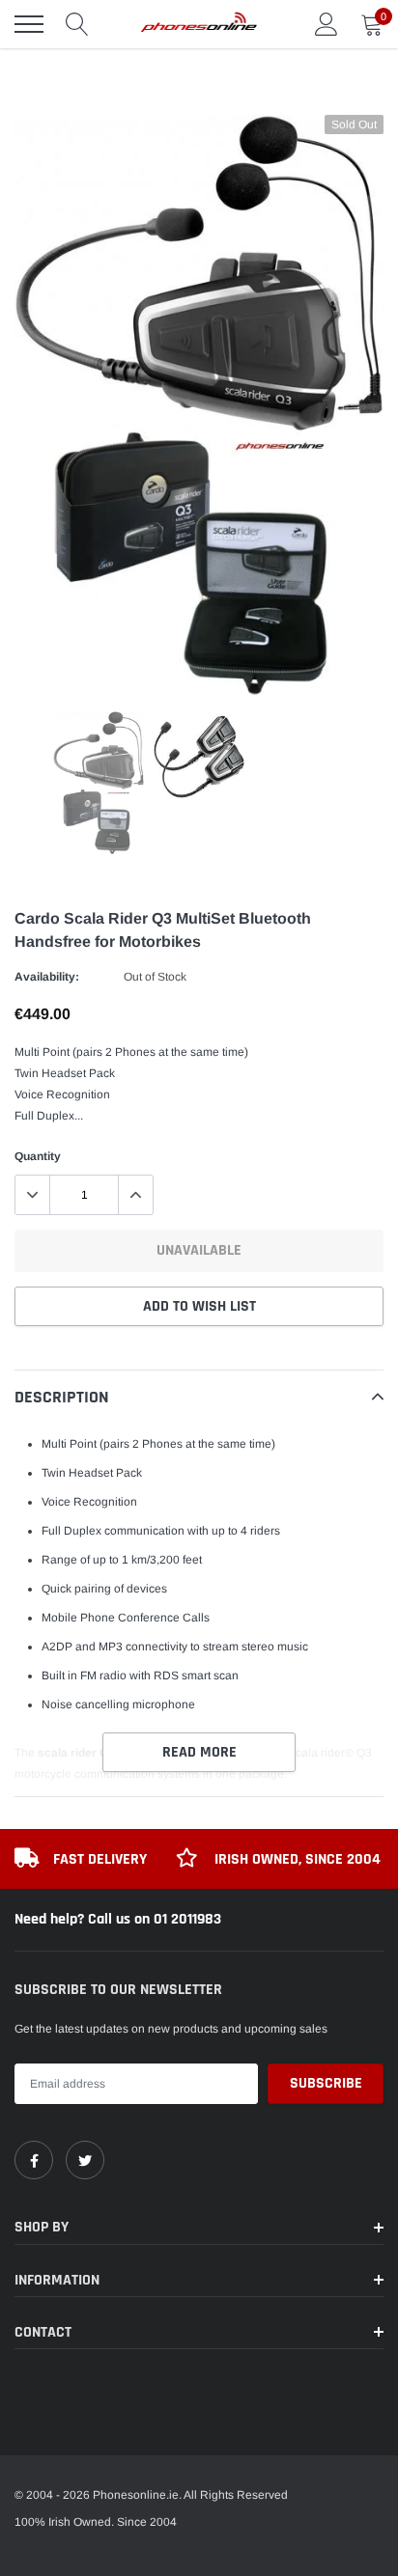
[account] (327, 24)
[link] (34, 2160)
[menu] (29, 24)
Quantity (38, 1156)
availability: (47, 977)
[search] (77, 24)
